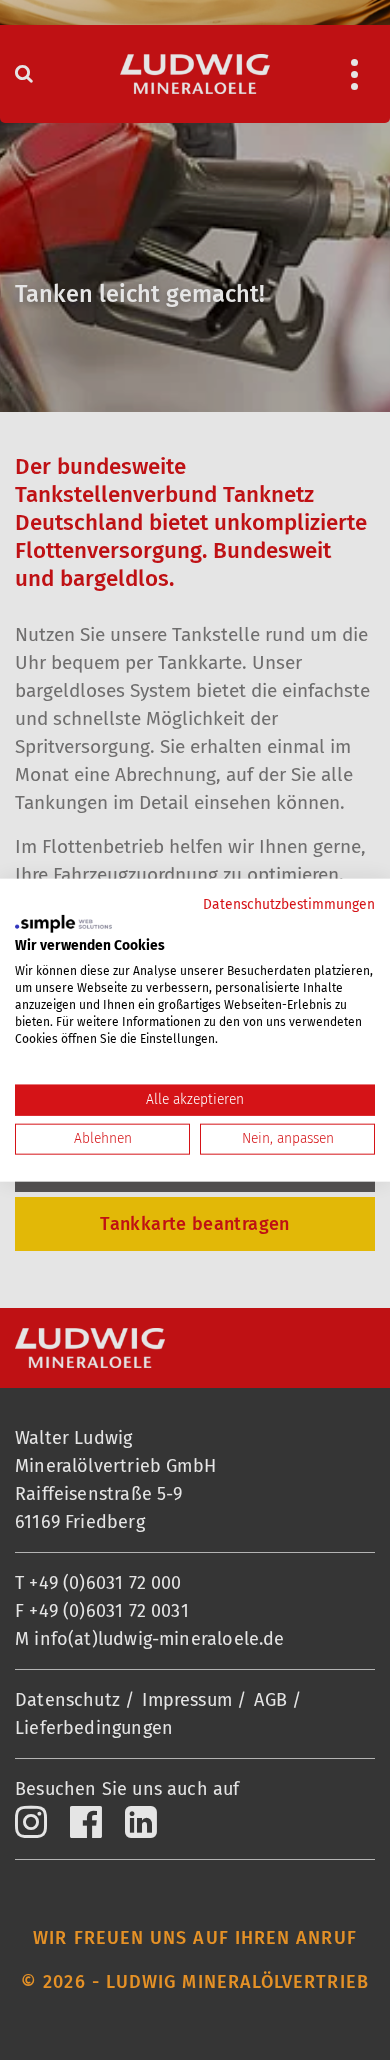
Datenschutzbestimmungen (289, 904)
